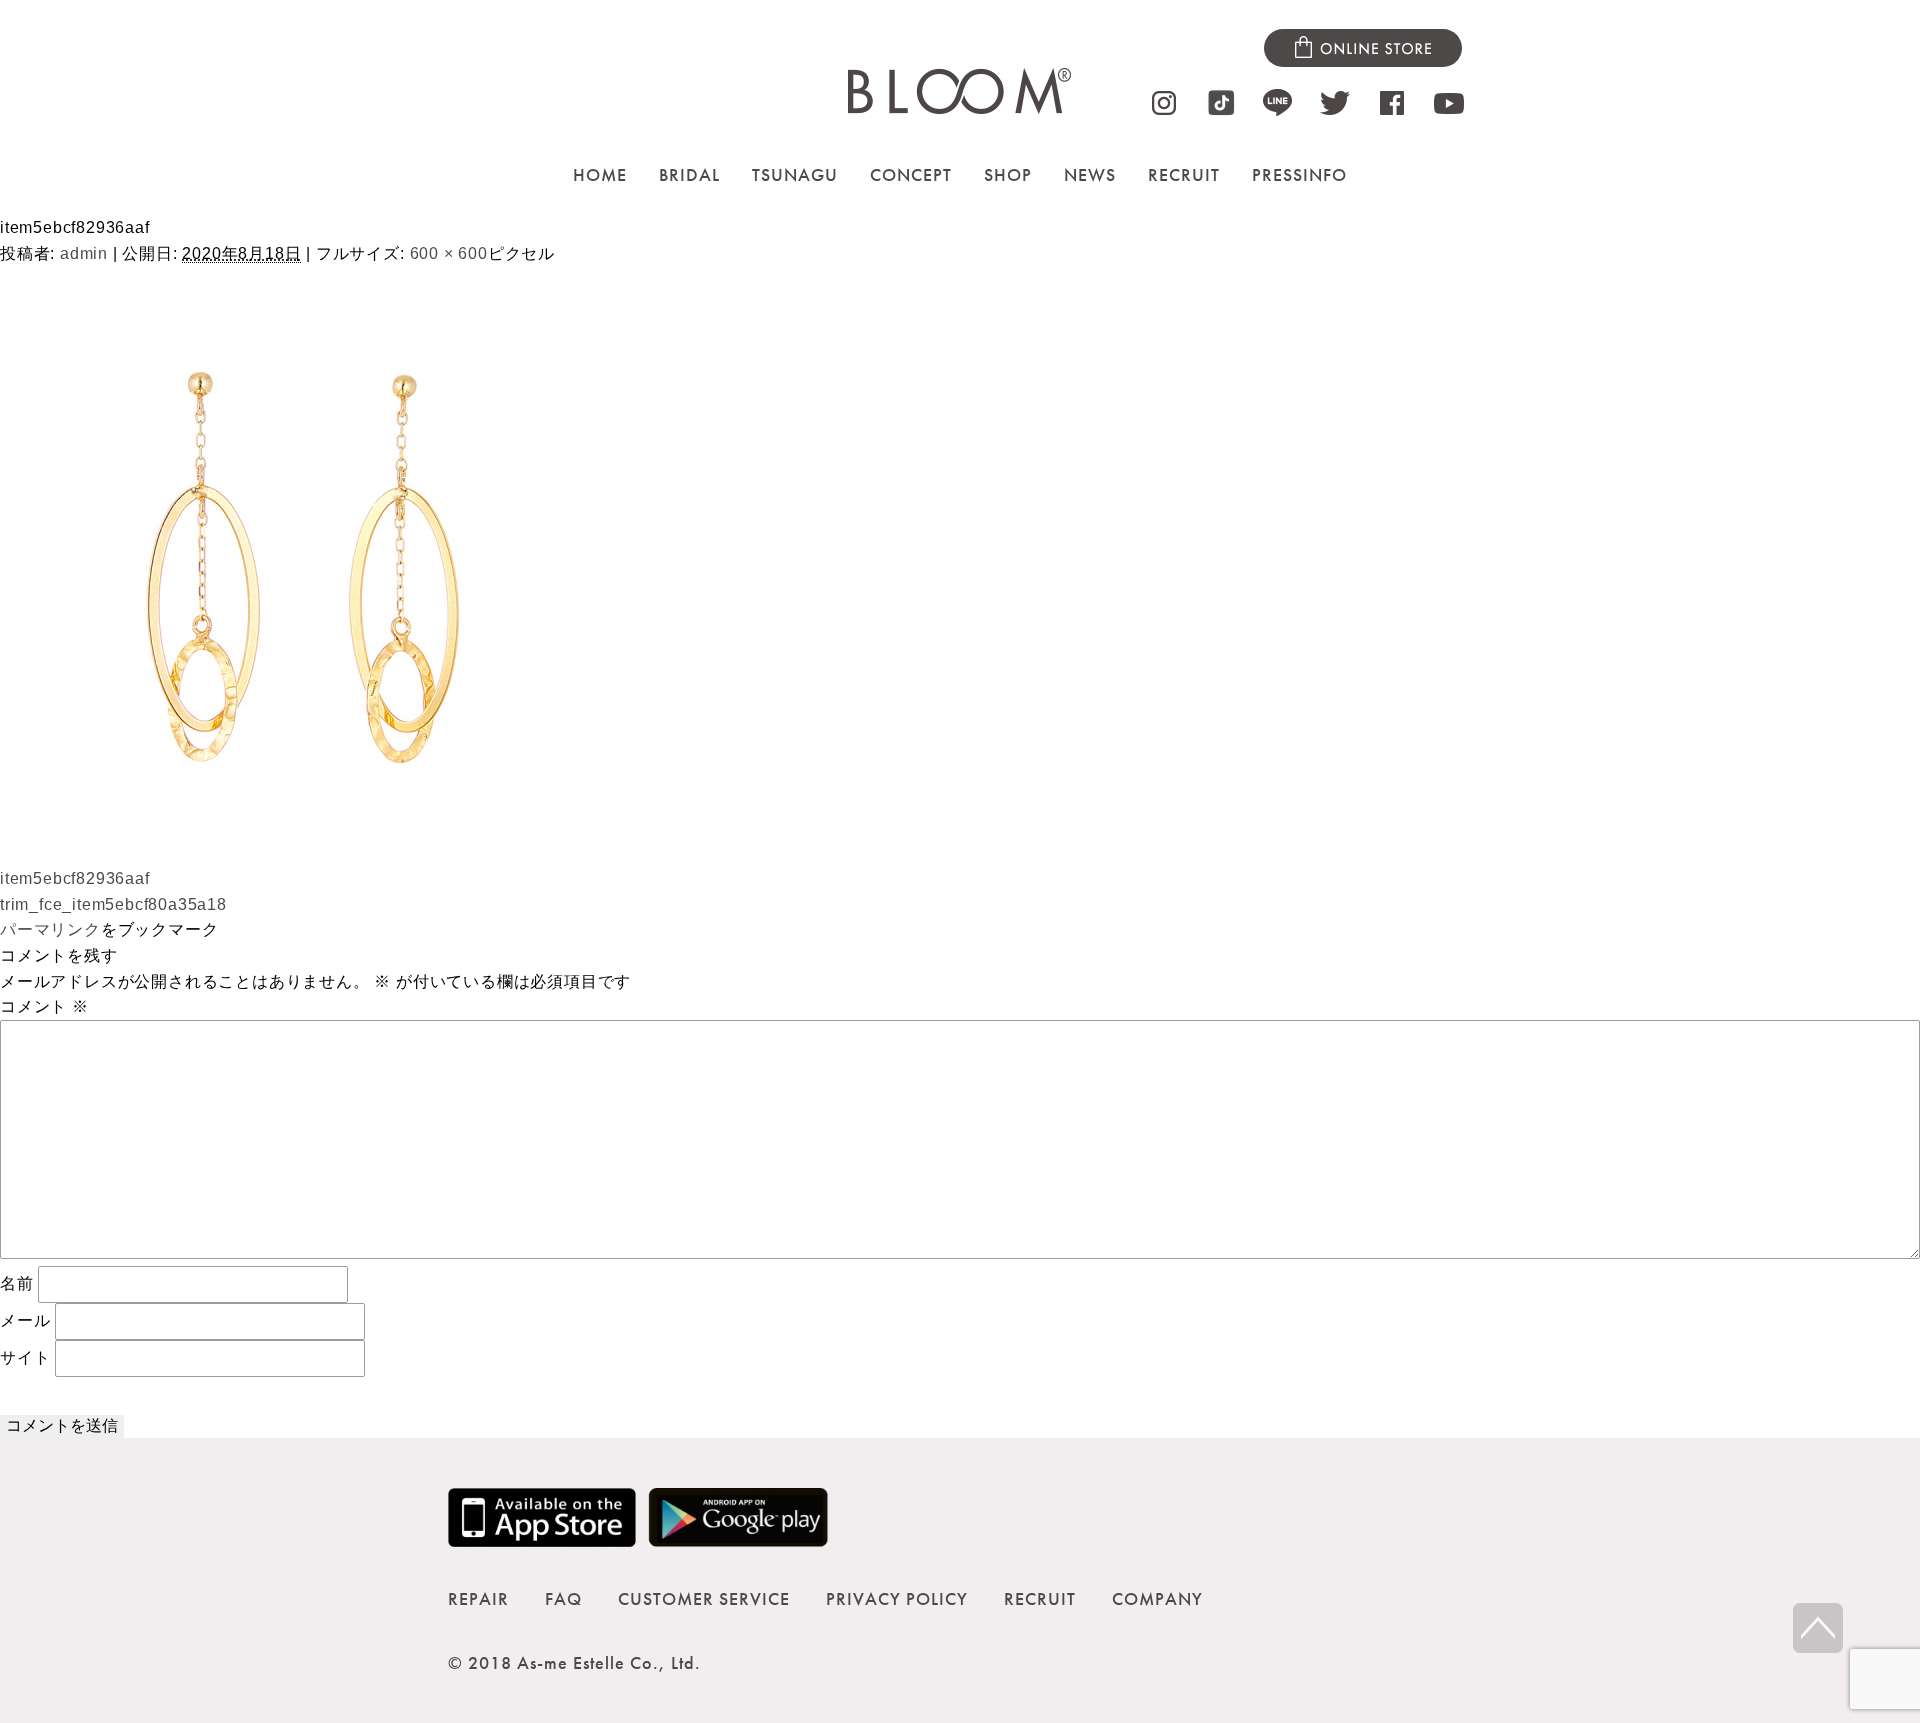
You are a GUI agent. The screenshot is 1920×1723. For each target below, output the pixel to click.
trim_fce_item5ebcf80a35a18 (113, 904)
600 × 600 (449, 253)
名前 (17, 1283)
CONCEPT (911, 174)
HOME (600, 174)
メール (25, 1320)
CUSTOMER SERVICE (704, 1598)
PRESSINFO (1299, 174)
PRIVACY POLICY (897, 1598)
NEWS (1090, 174)
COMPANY (1157, 1598)
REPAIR (478, 1598)
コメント (44, 1006)
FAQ (563, 1598)
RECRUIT (1184, 174)
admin (84, 253)
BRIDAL (689, 174)
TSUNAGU (795, 174)
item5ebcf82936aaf (75, 878)
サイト (25, 1357)
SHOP (1008, 174)
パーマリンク (50, 929)
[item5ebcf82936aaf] (300, 853)
